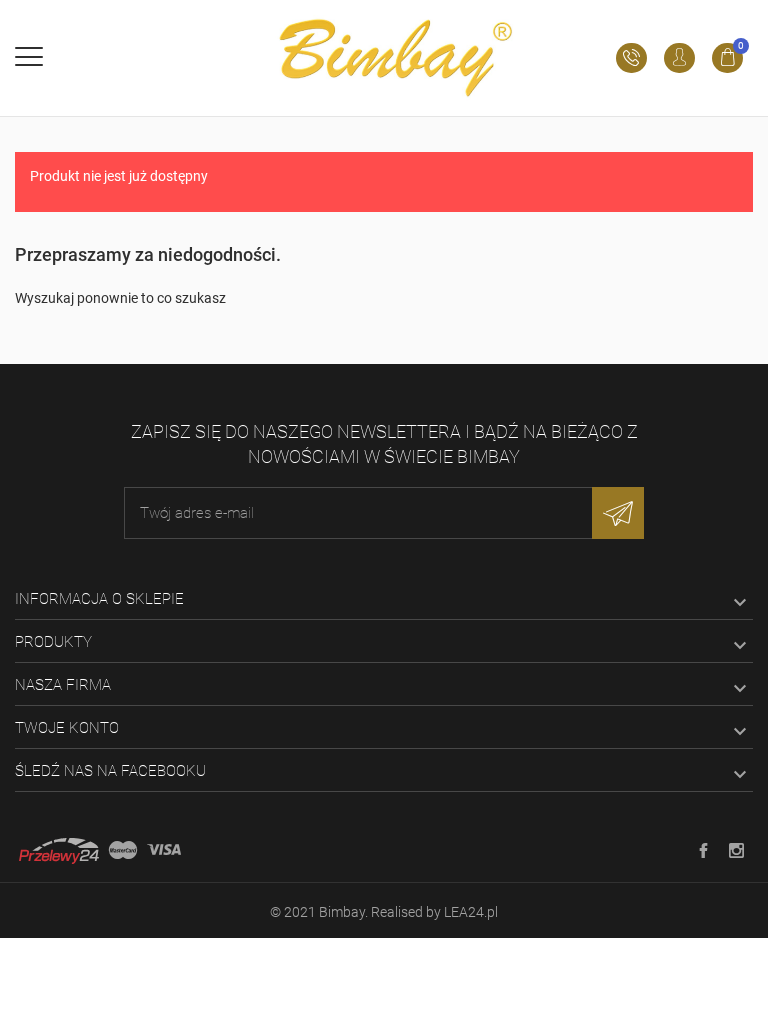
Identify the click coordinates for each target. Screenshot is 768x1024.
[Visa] (164, 850)
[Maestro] (123, 850)
